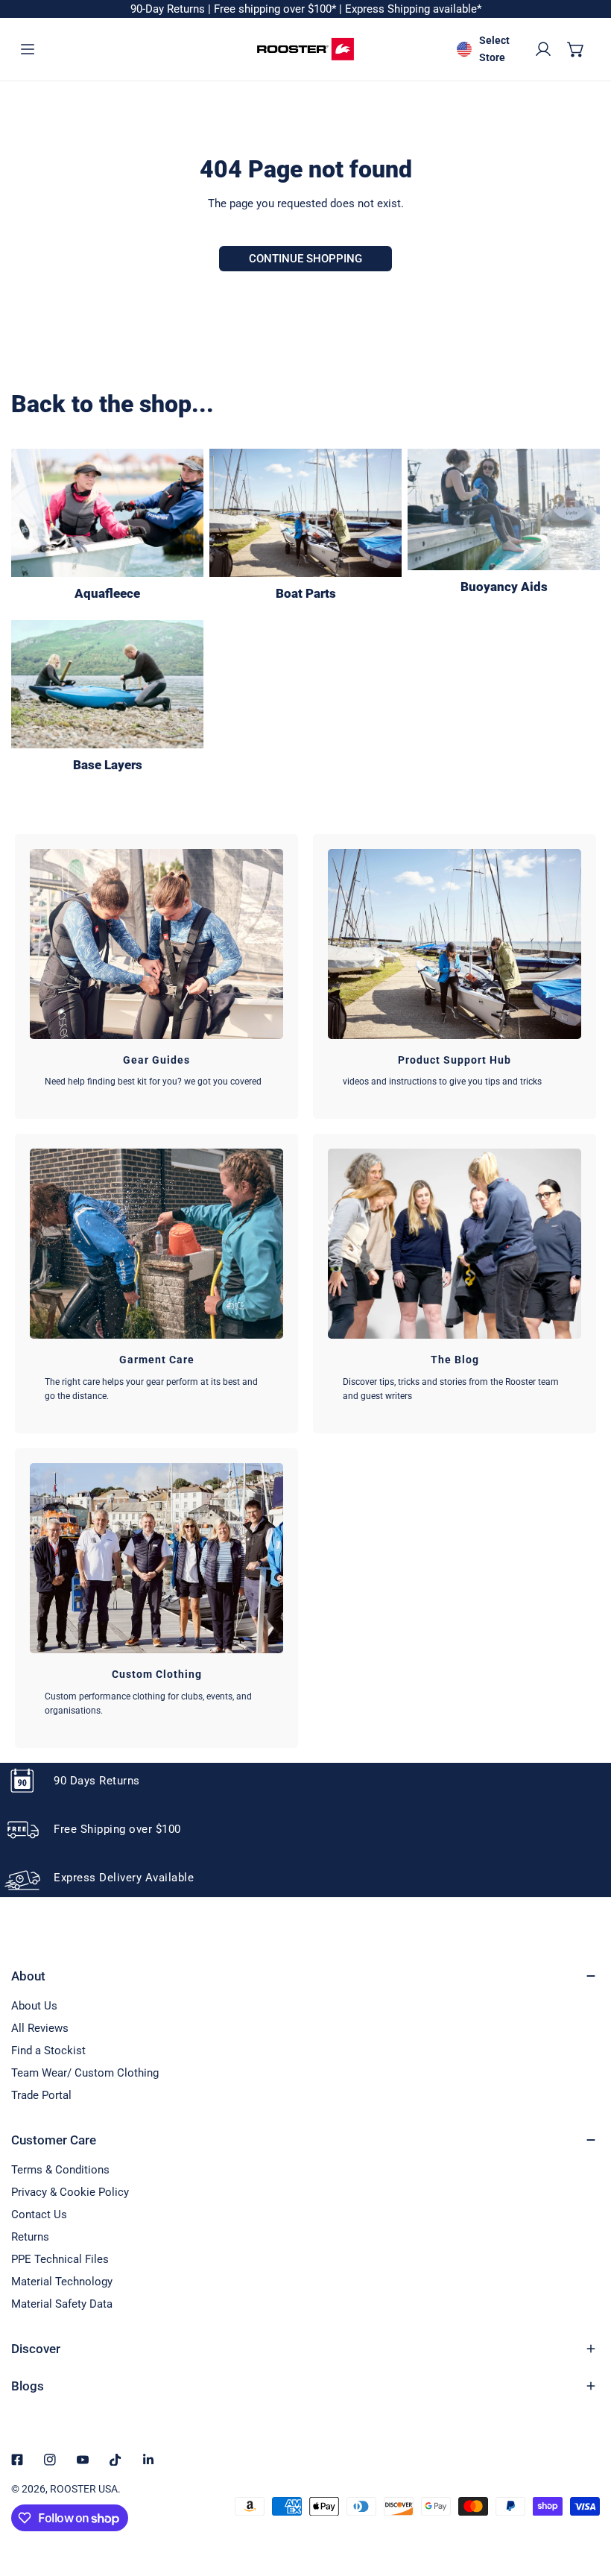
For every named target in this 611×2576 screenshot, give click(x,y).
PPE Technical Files (60, 2259)
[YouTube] (83, 2460)
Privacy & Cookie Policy (70, 2192)
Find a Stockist (48, 2051)
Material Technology (62, 2282)
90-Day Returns (169, 9)
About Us (34, 2006)
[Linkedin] (148, 2460)
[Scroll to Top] (584, 2497)
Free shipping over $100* (276, 9)
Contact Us (39, 2214)
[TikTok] (115, 2460)
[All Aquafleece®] (107, 513)
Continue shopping (305, 259)
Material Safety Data (62, 2304)
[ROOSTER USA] (305, 49)
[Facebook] (17, 2460)
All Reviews (40, 2028)
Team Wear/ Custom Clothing (85, 2073)
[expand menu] (28, 49)
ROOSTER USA (84, 2489)
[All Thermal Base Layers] (107, 684)
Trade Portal (41, 2095)
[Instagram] (50, 2460)
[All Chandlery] (305, 513)
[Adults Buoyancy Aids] (504, 509)
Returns (30, 2237)
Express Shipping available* (413, 9)
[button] (576, 49)
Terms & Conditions (60, 2170)
